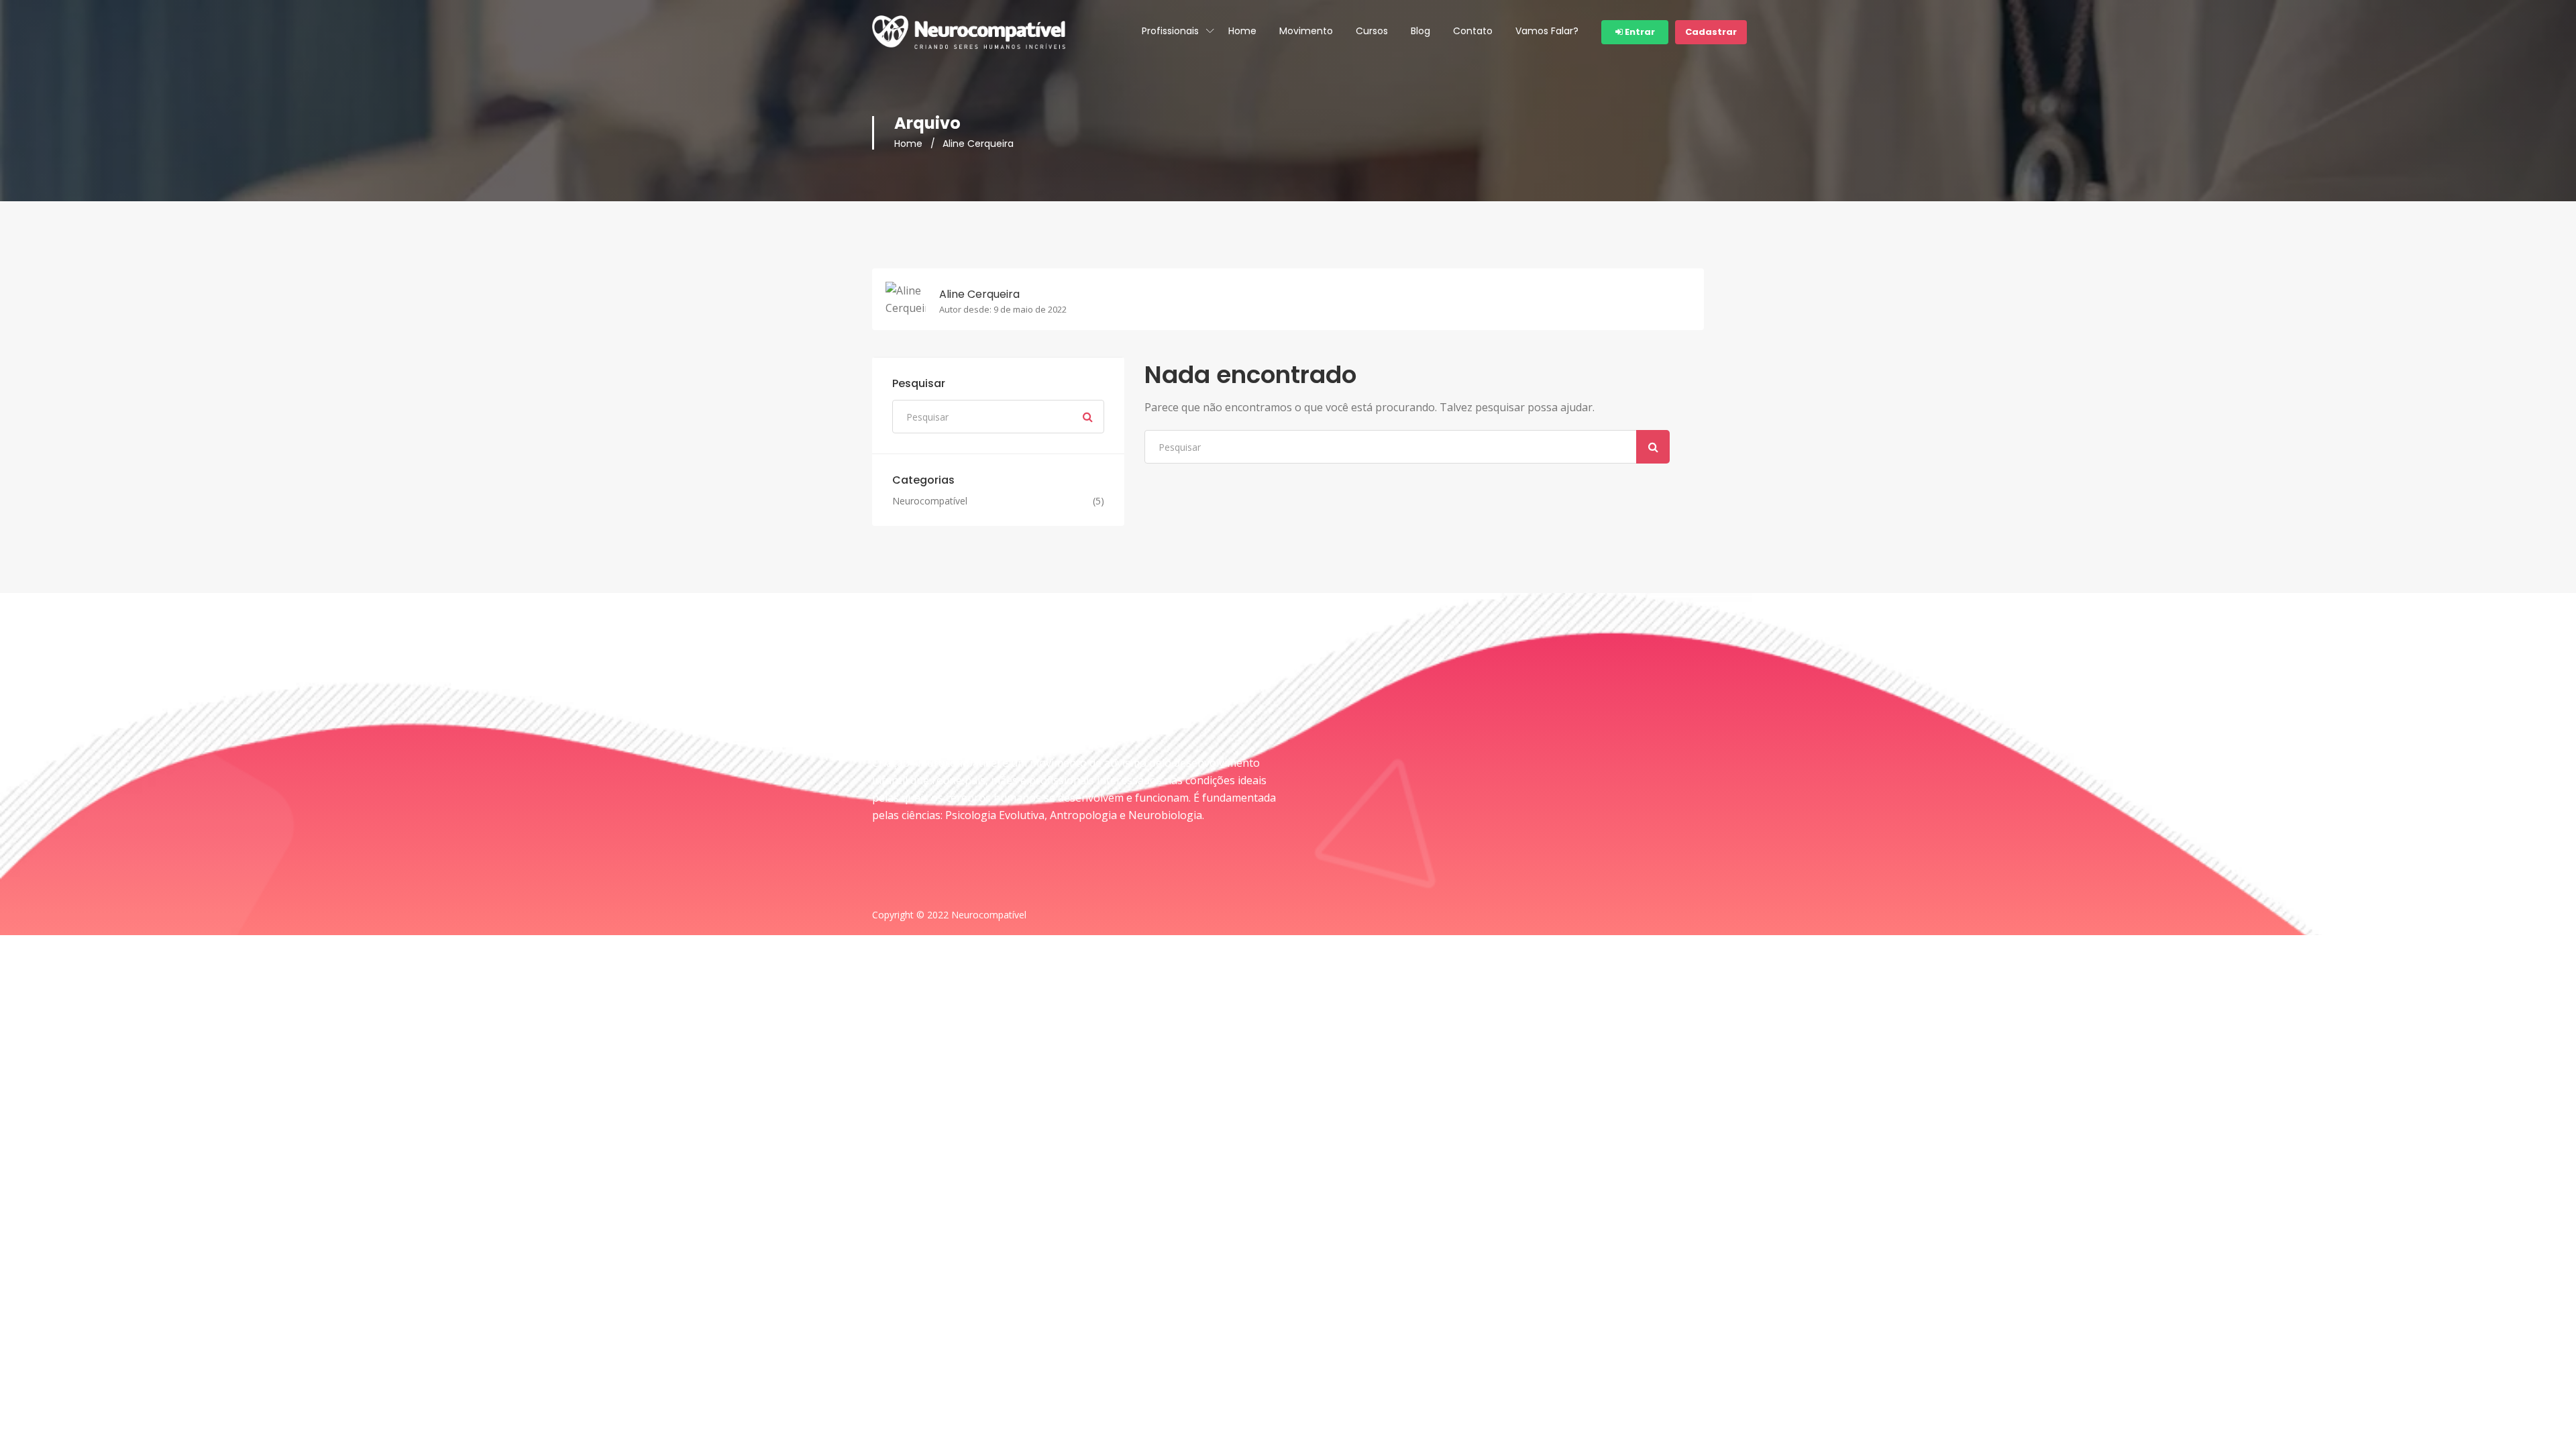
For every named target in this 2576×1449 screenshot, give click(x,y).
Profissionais (1170, 31)
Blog (1420, 31)
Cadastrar (1711, 32)
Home (1242, 31)
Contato (1473, 31)
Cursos (1372, 31)
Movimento (1306, 31)
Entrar (1639, 32)
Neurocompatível (930, 501)
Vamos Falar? (1547, 31)
